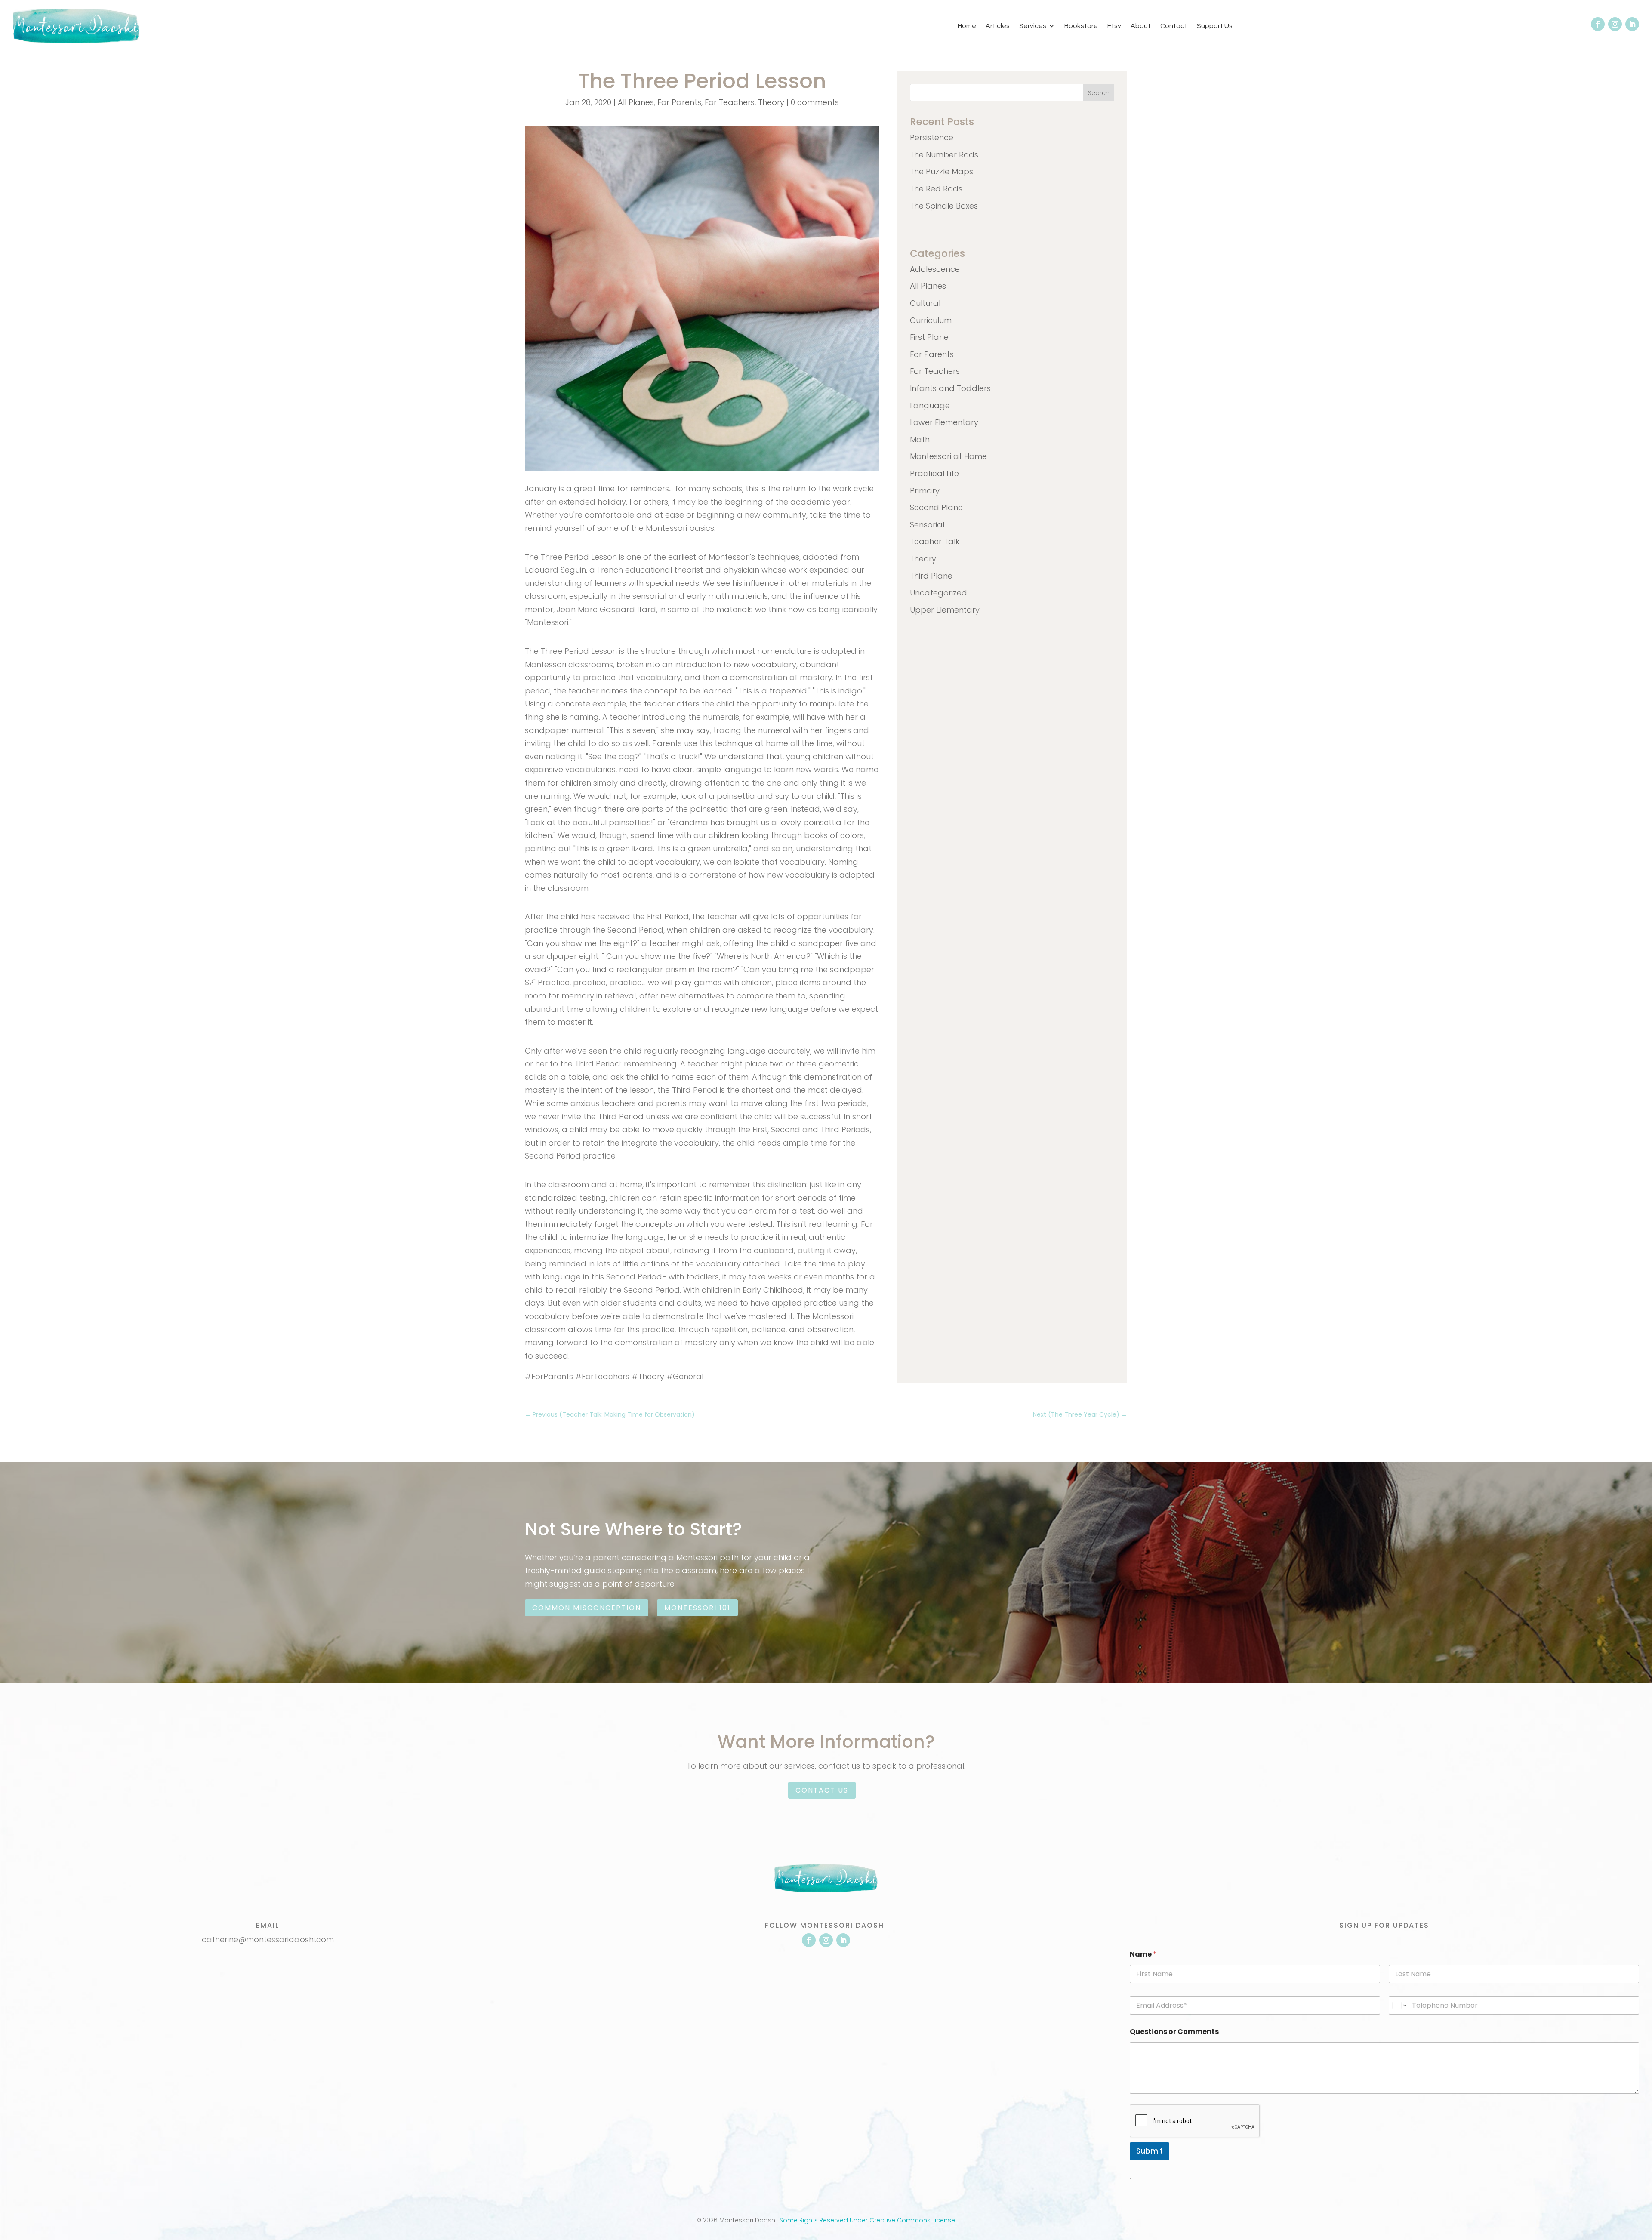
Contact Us (822, 1790)
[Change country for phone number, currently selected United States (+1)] (1399, 2005)
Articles (998, 26)
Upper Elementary (945, 610)
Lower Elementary (944, 422)
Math (920, 439)
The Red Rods (936, 189)
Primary (925, 491)
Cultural (925, 303)
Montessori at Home (948, 456)
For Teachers (730, 102)
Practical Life (934, 473)
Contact (1174, 26)
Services (1033, 26)
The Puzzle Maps (942, 171)
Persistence (932, 137)
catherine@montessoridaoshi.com (268, 1940)
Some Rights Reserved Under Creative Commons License (867, 2220)
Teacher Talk (935, 541)
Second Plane (936, 507)
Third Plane (931, 576)
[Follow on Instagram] (1615, 24)
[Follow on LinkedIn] (1632, 24)
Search (1099, 93)
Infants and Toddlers (950, 388)
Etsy (1114, 26)
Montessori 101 (697, 1608)
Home (967, 26)
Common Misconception (587, 1608)
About (1141, 26)
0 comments (815, 102)
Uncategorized (938, 593)
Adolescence (935, 269)
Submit (1150, 2151)
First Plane (929, 337)
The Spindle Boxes (944, 206)
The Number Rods (944, 155)
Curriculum (931, 320)
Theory (771, 102)
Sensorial (927, 525)
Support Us (1215, 26)
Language (930, 405)
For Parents (679, 102)
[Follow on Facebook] (1598, 24)
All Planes (636, 102)
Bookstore (1081, 26)
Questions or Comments (1174, 2032)
